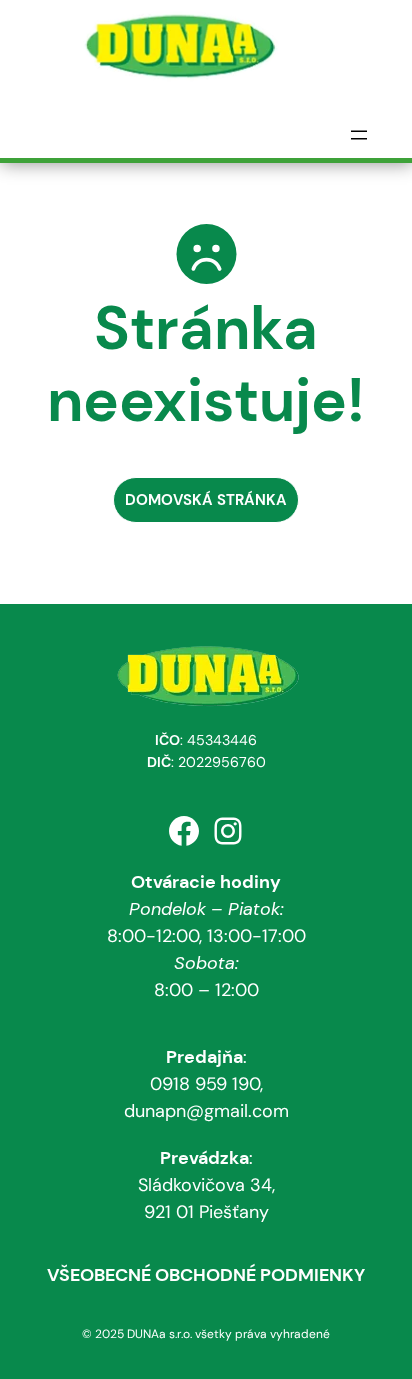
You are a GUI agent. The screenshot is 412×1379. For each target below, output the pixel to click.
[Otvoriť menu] (359, 135)
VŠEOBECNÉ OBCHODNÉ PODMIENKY (206, 1275)
